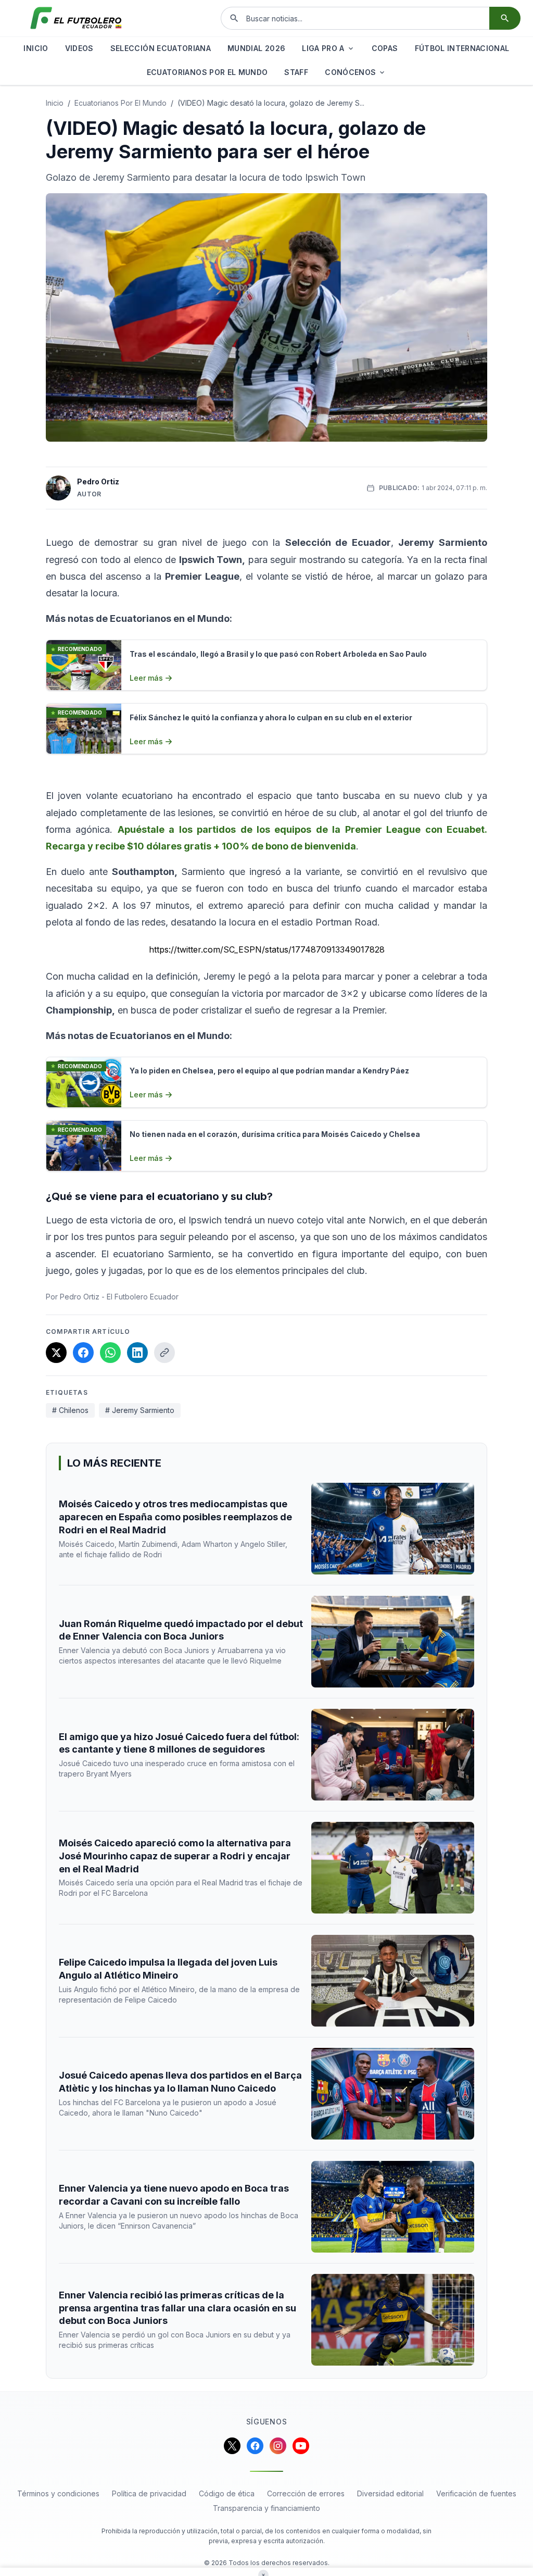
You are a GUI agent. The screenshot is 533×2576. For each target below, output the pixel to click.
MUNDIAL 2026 (256, 48)
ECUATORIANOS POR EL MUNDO (207, 72)
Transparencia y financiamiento (266, 2508)
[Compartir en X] (56, 1353)
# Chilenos (70, 1410)
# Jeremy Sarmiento (140, 1410)
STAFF (296, 72)
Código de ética (227, 2493)
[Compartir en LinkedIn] (137, 1353)
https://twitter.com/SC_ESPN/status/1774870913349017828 (267, 949)
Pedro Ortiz (98, 482)
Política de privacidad (149, 2493)
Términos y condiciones (58, 2493)
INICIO (36, 48)
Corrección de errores (306, 2493)
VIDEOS (79, 48)
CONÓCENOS (350, 72)
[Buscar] (505, 18)
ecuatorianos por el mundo (120, 103)
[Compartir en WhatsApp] (110, 1353)
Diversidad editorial (390, 2493)
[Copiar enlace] (164, 1353)
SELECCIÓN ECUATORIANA (161, 48)
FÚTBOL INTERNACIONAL (462, 48)
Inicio (55, 103)
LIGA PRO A (323, 48)
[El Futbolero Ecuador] (76, 18)
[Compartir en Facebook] (83, 1353)
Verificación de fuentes (476, 2493)
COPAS (385, 48)
